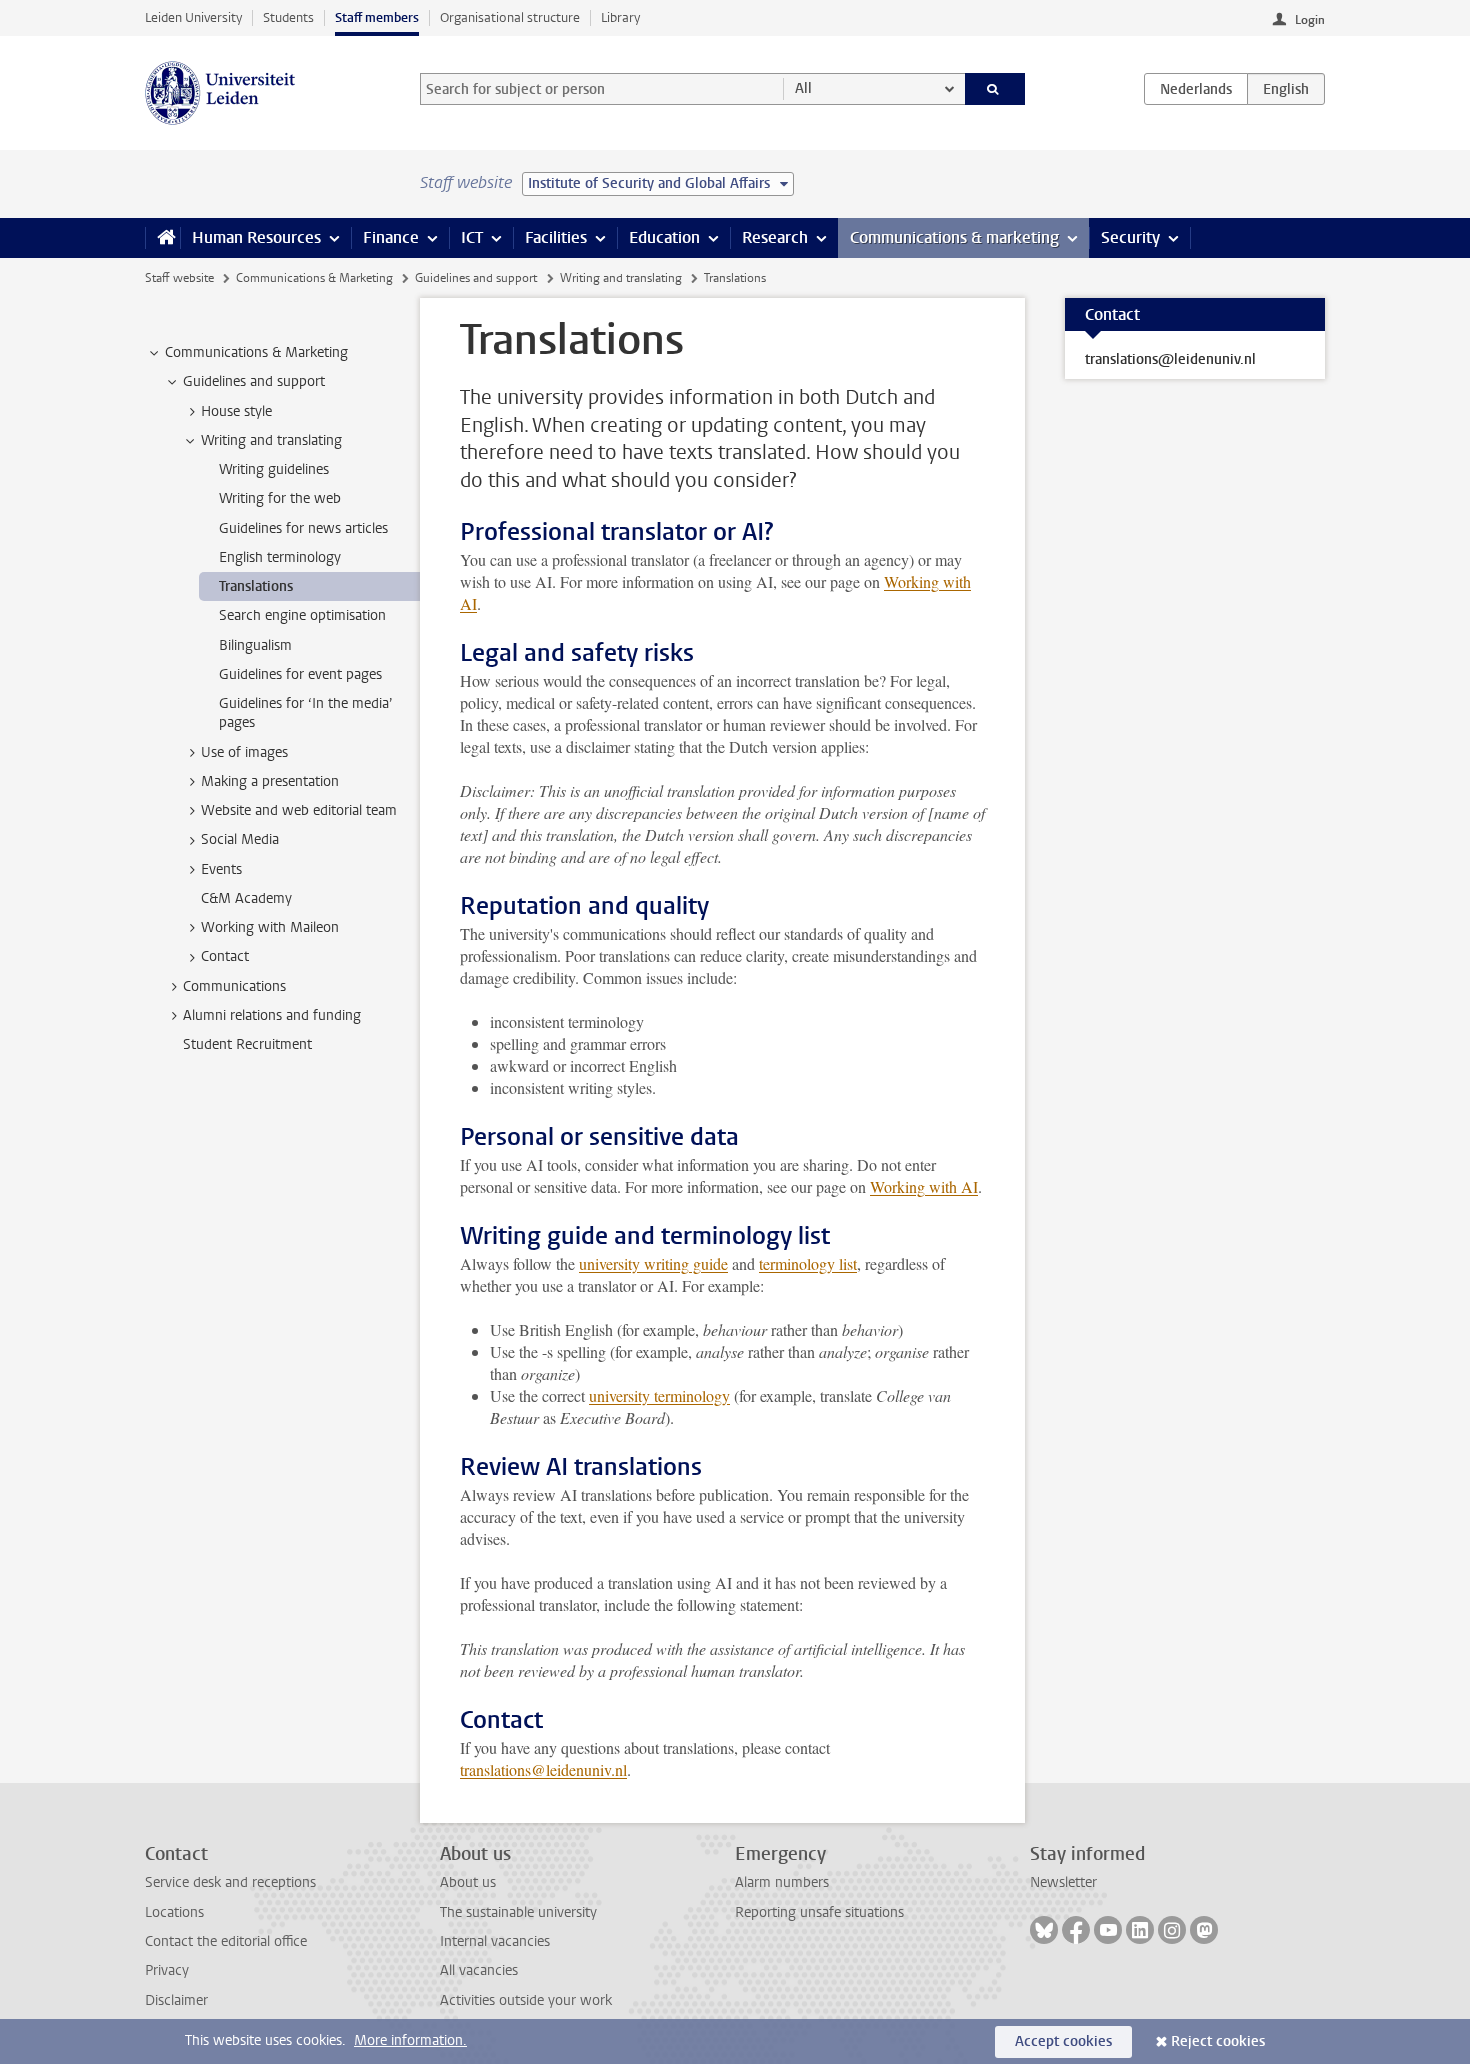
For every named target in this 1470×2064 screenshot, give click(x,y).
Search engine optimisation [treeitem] (302, 615)
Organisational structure (510, 17)
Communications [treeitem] (234, 986)
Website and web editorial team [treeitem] (299, 810)
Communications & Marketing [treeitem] (256, 352)
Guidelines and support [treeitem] (254, 381)
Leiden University (193, 17)
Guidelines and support (476, 278)
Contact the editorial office (226, 1941)
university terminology (659, 1395)
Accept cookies (1063, 2041)
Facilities (556, 237)
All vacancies (479, 1970)
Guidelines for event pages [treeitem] (300, 674)
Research (775, 237)
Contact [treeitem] (225, 956)
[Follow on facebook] (1076, 1930)
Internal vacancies (495, 1941)
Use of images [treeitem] (244, 752)
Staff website (179, 278)
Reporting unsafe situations (819, 1912)
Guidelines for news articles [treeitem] (303, 528)
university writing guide (653, 1263)
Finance (391, 237)
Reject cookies (1218, 2041)
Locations (174, 1912)
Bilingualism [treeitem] (255, 645)
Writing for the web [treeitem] (280, 498)
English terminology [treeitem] (280, 557)
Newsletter (1063, 1882)
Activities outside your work (526, 2000)
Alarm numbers (782, 1882)
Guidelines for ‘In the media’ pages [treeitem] (306, 713)
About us (468, 1882)
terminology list (808, 1263)
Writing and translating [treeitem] (271, 440)
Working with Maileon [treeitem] (270, 927)
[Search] (995, 89)
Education (664, 237)
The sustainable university (518, 1912)
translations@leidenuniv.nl (543, 1769)
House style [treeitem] (236, 411)
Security (1130, 237)
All (803, 88)
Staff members (377, 17)
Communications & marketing (954, 237)
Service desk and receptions (230, 1882)
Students (288, 17)
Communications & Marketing (314, 278)
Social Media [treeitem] (240, 839)
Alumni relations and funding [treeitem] (272, 1015)
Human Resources (256, 237)
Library (620, 17)
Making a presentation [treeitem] (270, 781)
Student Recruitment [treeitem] (247, 1044)
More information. (410, 2040)
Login (1310, 20)
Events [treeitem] (221, 869)
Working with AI (924, 1186)
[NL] (1196, 89)
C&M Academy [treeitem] (246, 898)
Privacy (167, 1970)
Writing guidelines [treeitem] (274, 469)
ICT (472, 237)
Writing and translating (621, 278)
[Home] (162, 238)
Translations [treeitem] (256, 586)
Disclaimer (176, 2000)
